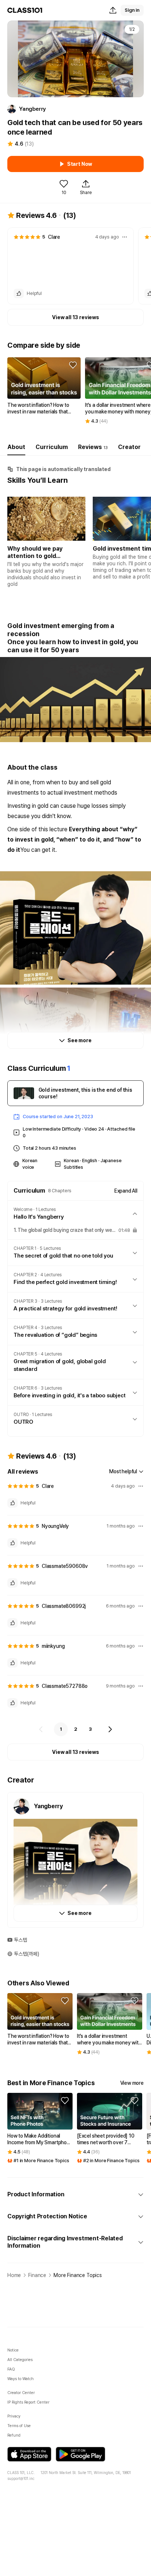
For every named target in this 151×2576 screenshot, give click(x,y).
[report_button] (125, 237)
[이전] (41, 1729)
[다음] (110, 1729)
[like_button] (19, 293)
